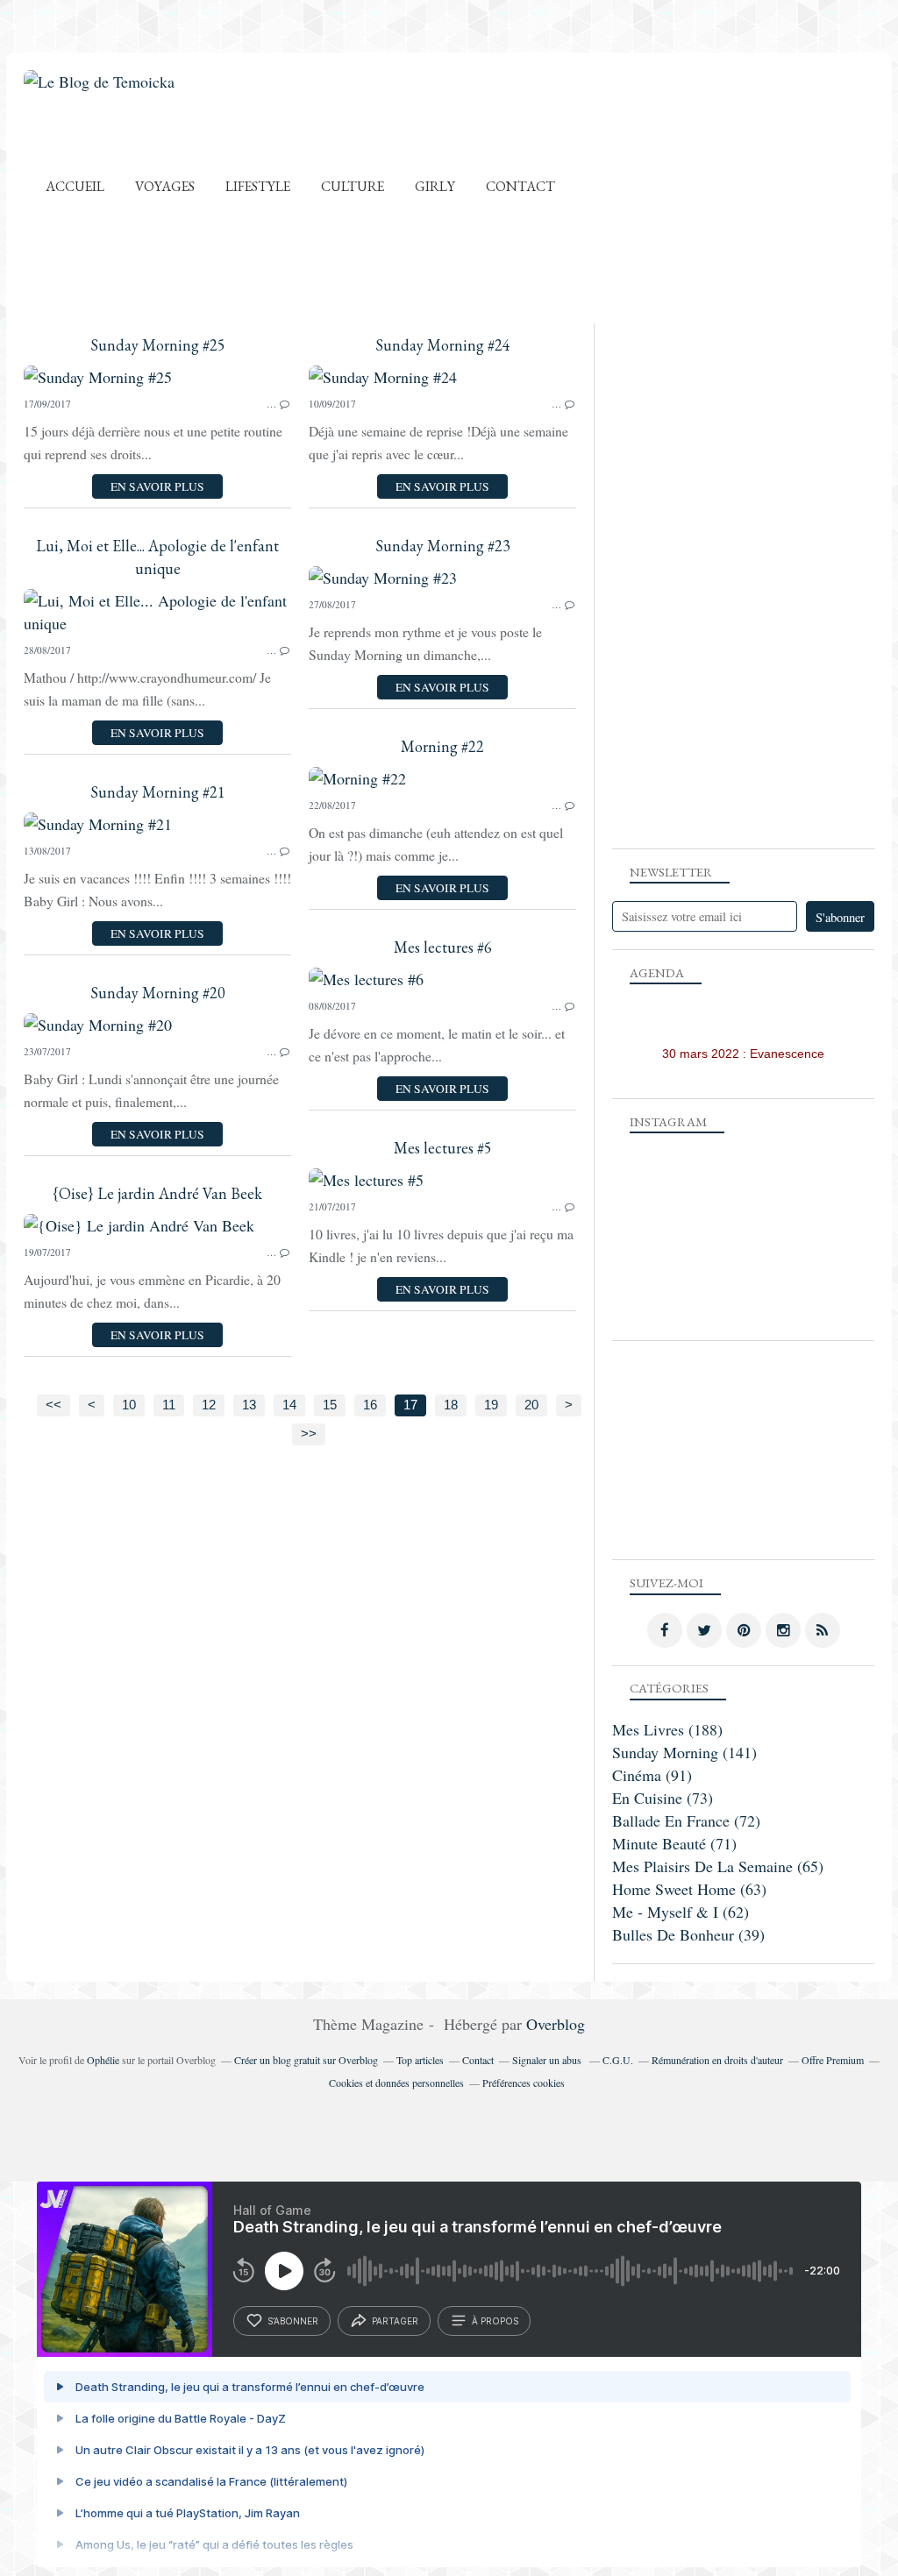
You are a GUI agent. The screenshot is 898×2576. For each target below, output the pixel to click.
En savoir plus (157, 486)
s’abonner (293, 2321)
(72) (686, 1820)
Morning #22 (442, 746)
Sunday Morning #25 (158, 345)
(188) (667, 1729)
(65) (718, 1866)
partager (395, 2321)
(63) (689, 1889)
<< (53, 1405)
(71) (674, 1843)
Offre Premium (833, 2060)
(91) (652, 1775)
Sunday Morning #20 (158, 993)
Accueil (75, 186)
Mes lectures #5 (443, 1148)
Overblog (556, 2024)
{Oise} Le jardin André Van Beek (157, 1193)
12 (209, 1405)
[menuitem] (75, 186)
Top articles (420, 2060)
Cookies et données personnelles (396, 2083)
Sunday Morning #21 (158, 792)
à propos (495, 2321)
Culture (353, 186)
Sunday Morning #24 (443, 345)
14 (289, 1405)
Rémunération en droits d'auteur (717, 2060)
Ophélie (103, 2060)
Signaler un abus (548, 2060)
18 (451, 1405)
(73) (663, 1798)
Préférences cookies (524, 2083)
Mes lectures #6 (443, 947)
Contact (520, 186)
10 (129, 1405)
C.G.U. (618, 2060)
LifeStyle (258, 186)
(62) (681, 1912)
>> (309, 1434)
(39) (688, 1934)
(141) (684, 1752)
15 (330, 1405)
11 (169, 1405)
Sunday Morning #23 (443, 546)
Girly (435, 186)
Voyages (165, 186)
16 (370, 1405)
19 (491, 1405)
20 (531, 1405)
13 (249, 1405)
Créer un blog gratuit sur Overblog (306, 2060)
